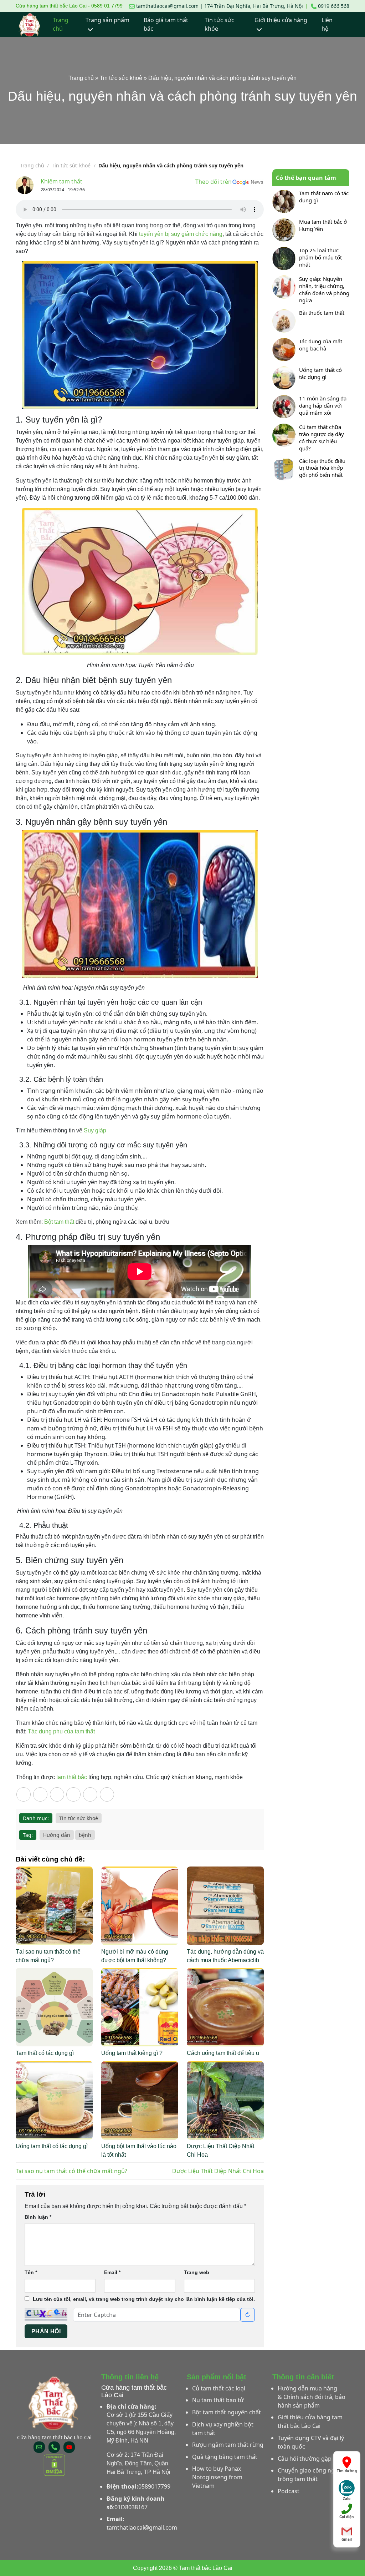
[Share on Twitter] (57, 1794)
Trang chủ (61, 24)
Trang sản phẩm (107, 20)
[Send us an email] (39, 2447)
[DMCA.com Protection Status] (54, 2465)
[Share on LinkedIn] (107, 1794)
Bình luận (38, 2217)
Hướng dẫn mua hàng (307, 2388)
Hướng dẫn (57, 1835)
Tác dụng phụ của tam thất (61, 1731)
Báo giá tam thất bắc (166, 24)
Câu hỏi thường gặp (305, 2459)
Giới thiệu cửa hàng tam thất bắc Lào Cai (310, 2421)
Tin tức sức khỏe (219, 24)
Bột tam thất (59, 1222)
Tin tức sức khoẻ (121, 78)
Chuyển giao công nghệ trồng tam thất (310, 2475)
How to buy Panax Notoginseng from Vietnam (217, 2477)
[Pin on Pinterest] (90, 1794)
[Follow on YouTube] (69, 2447)
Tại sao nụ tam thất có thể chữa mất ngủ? (71, 2171)
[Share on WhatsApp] (24, 1794)
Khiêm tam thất (61, 181)
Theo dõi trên (214, 182)
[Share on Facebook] (40, 1794)
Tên (31, 2272)
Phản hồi (46, 2331)
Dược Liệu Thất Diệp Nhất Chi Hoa (218, 2171)
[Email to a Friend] (73, 1794)
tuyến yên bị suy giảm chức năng (180, 234)
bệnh (85, 1835)
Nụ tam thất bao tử (218, 2400)
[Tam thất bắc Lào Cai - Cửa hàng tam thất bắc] (30, 24)
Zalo (347, 2497)
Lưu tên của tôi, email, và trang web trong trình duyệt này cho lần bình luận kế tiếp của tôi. (144, 2299)
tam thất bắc (72, 1777)
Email (112, 2272)
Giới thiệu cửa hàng (281, 20)
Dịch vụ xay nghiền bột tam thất (223, 2429)
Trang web (197, 2272)
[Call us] (54, 2447)
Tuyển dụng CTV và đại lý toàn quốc (311, 2442)
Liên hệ (327, 24)
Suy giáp (95, 1130)
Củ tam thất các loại (219, 2388)
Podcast (289, 2491)
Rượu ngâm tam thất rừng (228, 2445)
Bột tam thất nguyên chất (227, 2412)
